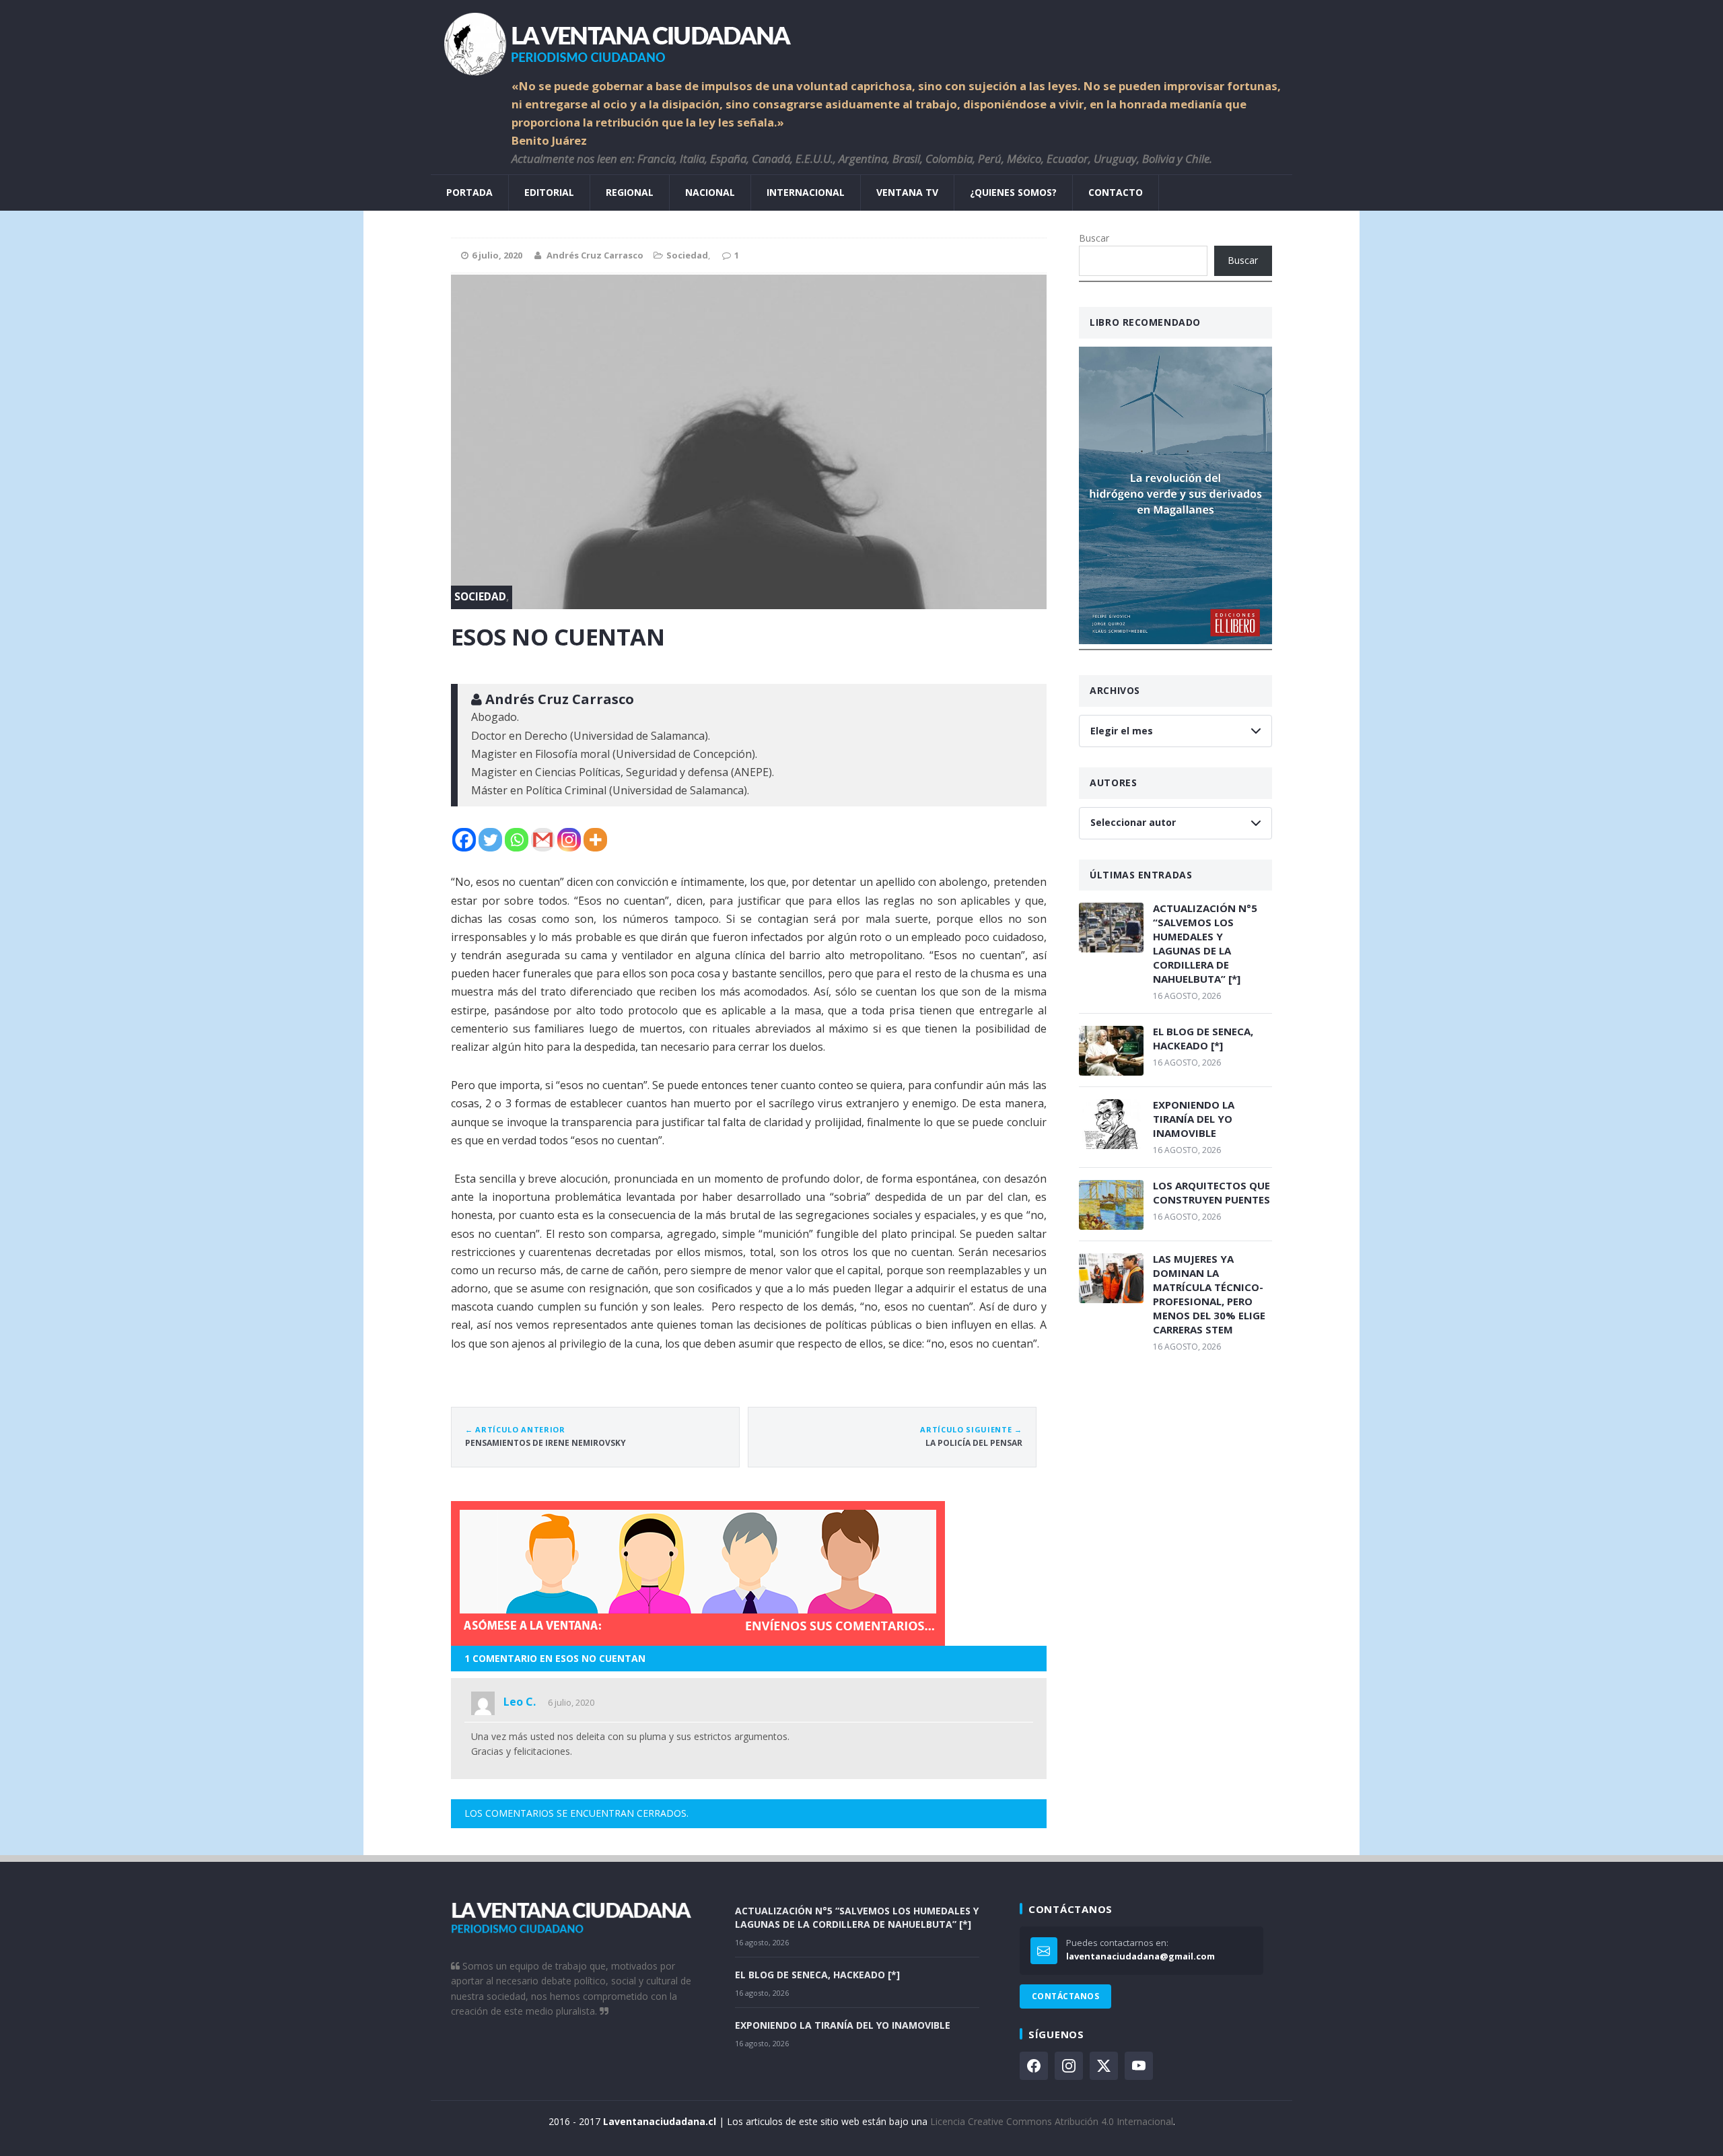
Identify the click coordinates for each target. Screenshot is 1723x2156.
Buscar (1094, 238)
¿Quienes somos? (1013, 192)
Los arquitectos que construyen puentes (1211, 1192)
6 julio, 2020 (571, 1702)
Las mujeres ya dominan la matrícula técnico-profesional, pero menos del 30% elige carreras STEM (1209, 1294)
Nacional (710, 192)
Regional (630, 192)
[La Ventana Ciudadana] (861, 39)
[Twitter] (490, 840)
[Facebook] (464, 840)
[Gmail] (543, 840)
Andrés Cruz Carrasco (595, 255)
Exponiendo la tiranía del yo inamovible (1194, 1119)
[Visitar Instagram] (1069, 2066)
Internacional (806, 192)
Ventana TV (907, 192)
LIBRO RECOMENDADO (1145, 322)
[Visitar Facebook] (1034, 2066)
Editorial (549, 192)
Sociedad (687, 255)
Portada (469, 192)
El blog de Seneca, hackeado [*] (1203, 1038)
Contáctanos (1065, 1996)
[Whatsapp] (517, 840)
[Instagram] (569, 840)
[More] (595, 840)
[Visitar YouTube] (1139, 2066)
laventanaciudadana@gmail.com (1140, 1956)
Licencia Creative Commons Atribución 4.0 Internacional (1052, 2121)
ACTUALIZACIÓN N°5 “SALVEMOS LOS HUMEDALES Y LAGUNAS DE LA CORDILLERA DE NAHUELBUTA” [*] (1205, 943)
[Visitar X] (1104, 2066)
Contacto (1116, 192)
